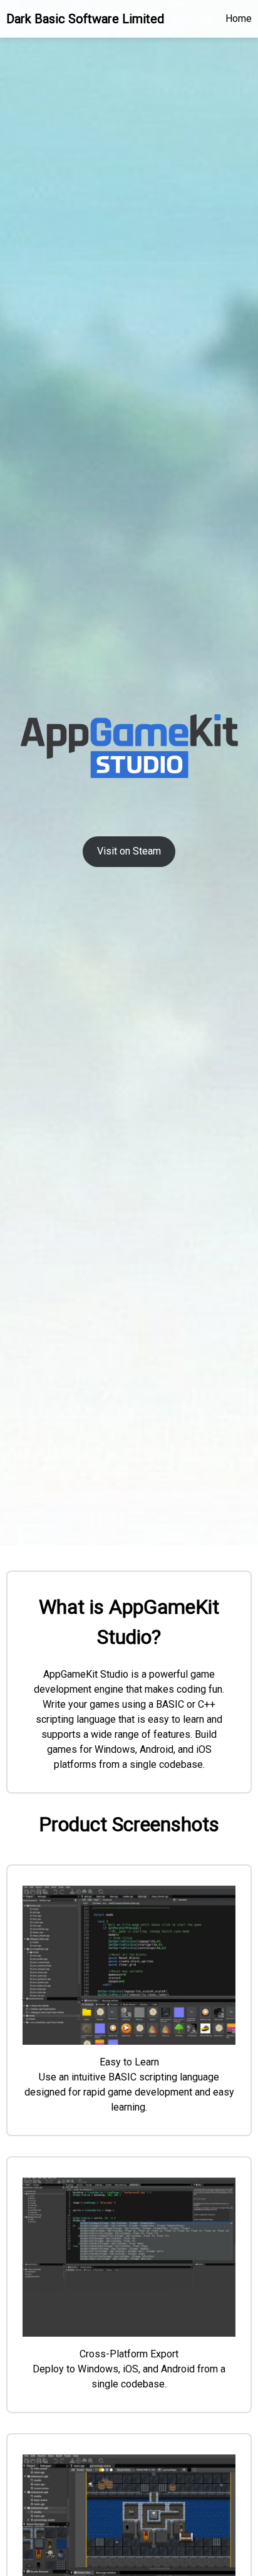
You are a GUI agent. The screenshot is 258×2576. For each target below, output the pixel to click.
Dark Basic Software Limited (85, 19)
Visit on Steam (129, 851)
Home (239, 18)
